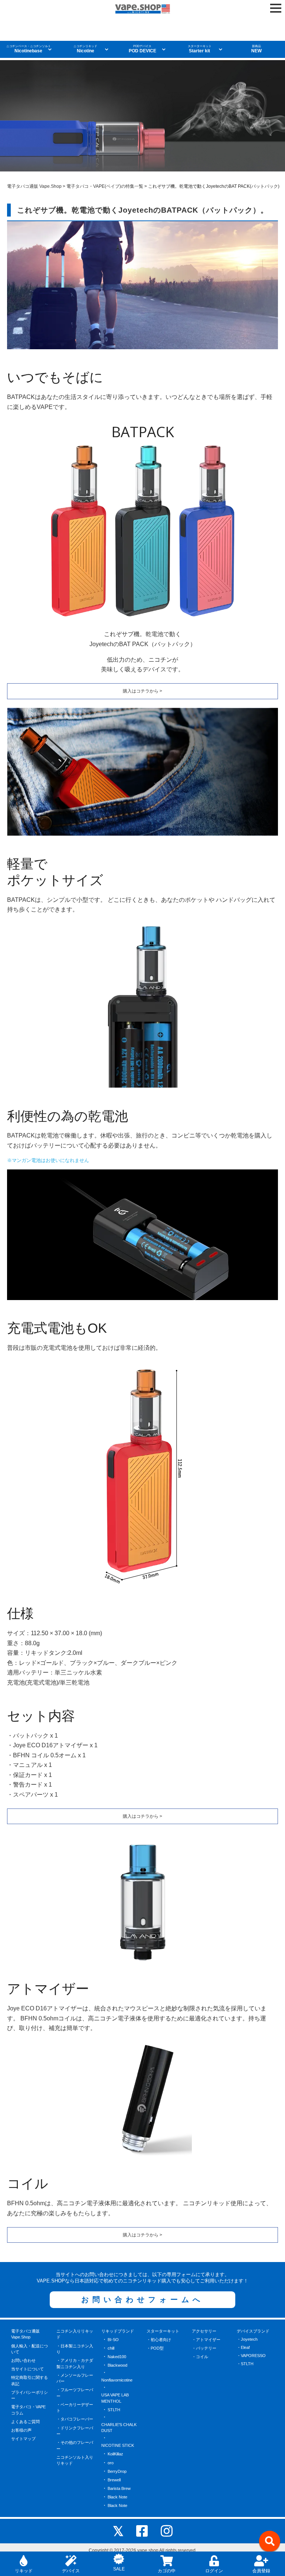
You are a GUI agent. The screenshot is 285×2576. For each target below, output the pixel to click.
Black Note (117, 2497)
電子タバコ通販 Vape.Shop (25, 2334)
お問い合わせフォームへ (142, 2300)
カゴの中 (167, 2571)
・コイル (200, 2357)
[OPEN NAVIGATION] (276, 8)
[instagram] (167, 2531)
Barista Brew (119, 2488)
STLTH (114, 2410)
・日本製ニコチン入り (75, 2349)
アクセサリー (204, 2331)
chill (111, 2348)
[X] (118, 2531)
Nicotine (85, 49)
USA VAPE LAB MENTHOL (115, 2398)
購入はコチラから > (142, 691)
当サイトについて (27, 2369)
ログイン (214, 2571)
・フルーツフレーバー (75, 2393)
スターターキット (163, 2331)
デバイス (71, 2571)
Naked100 (117, 2357)
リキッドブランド (118, 2331)
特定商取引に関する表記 (30, 2381)
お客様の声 (21, 2430)
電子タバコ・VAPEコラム (28, 2410)
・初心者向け (159, 2340)
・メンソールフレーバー (75, 2378)
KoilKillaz (115, 2454)
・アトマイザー (206, 2340)
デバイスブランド (253, 2331)
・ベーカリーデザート (75, 2408)
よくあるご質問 (25, 2422)
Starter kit (200, 49)
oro (111, 2463)
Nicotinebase (29, 49)
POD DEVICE (142, 49)
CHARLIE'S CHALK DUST (119, 2428)
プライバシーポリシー (30, 2395)
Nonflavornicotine (117, 2380)
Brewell (114, 2480)
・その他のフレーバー (75, 2446)
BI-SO (113, 2340)
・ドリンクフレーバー (75, 2431)
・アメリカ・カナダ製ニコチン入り (75, 2364)
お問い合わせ (23, 2360)
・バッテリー (204, 2348)
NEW (256, 49)
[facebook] (142, 2531)
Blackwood (117, 2365)
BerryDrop (117, 2471)
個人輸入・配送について (30, 2349)
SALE (119, 2569)
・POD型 (155, 2348)
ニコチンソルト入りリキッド (75, 2460)
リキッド (24, 2571)
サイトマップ (23, 2439)
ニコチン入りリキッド (75, 2334)
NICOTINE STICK (118, 2445)
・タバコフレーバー (75, 2419)
